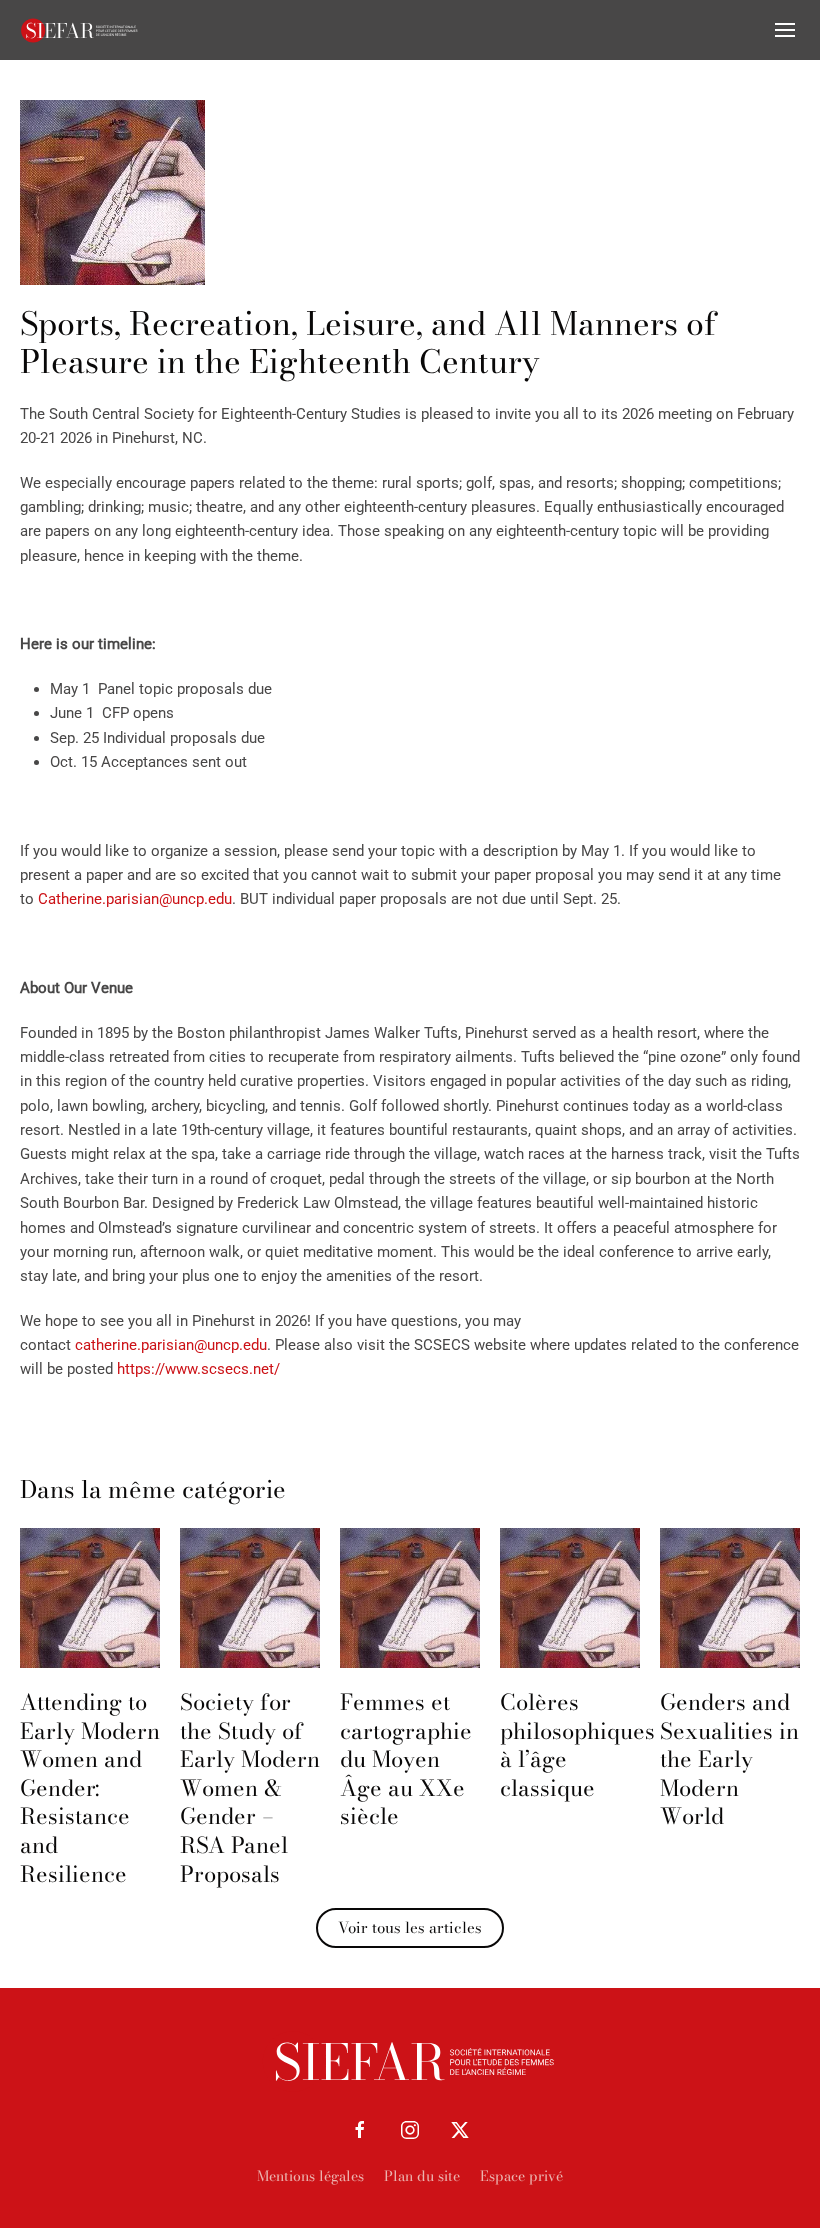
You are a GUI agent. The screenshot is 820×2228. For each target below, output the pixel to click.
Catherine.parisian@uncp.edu (135, 899)
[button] (785, 30)
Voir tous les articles (410, 1927)
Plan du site (422, 2176)
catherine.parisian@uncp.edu (171, 1345)
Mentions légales (310, 2176)
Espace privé (521, 2176)
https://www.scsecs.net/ (198, 1369)
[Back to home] (80, 30)
